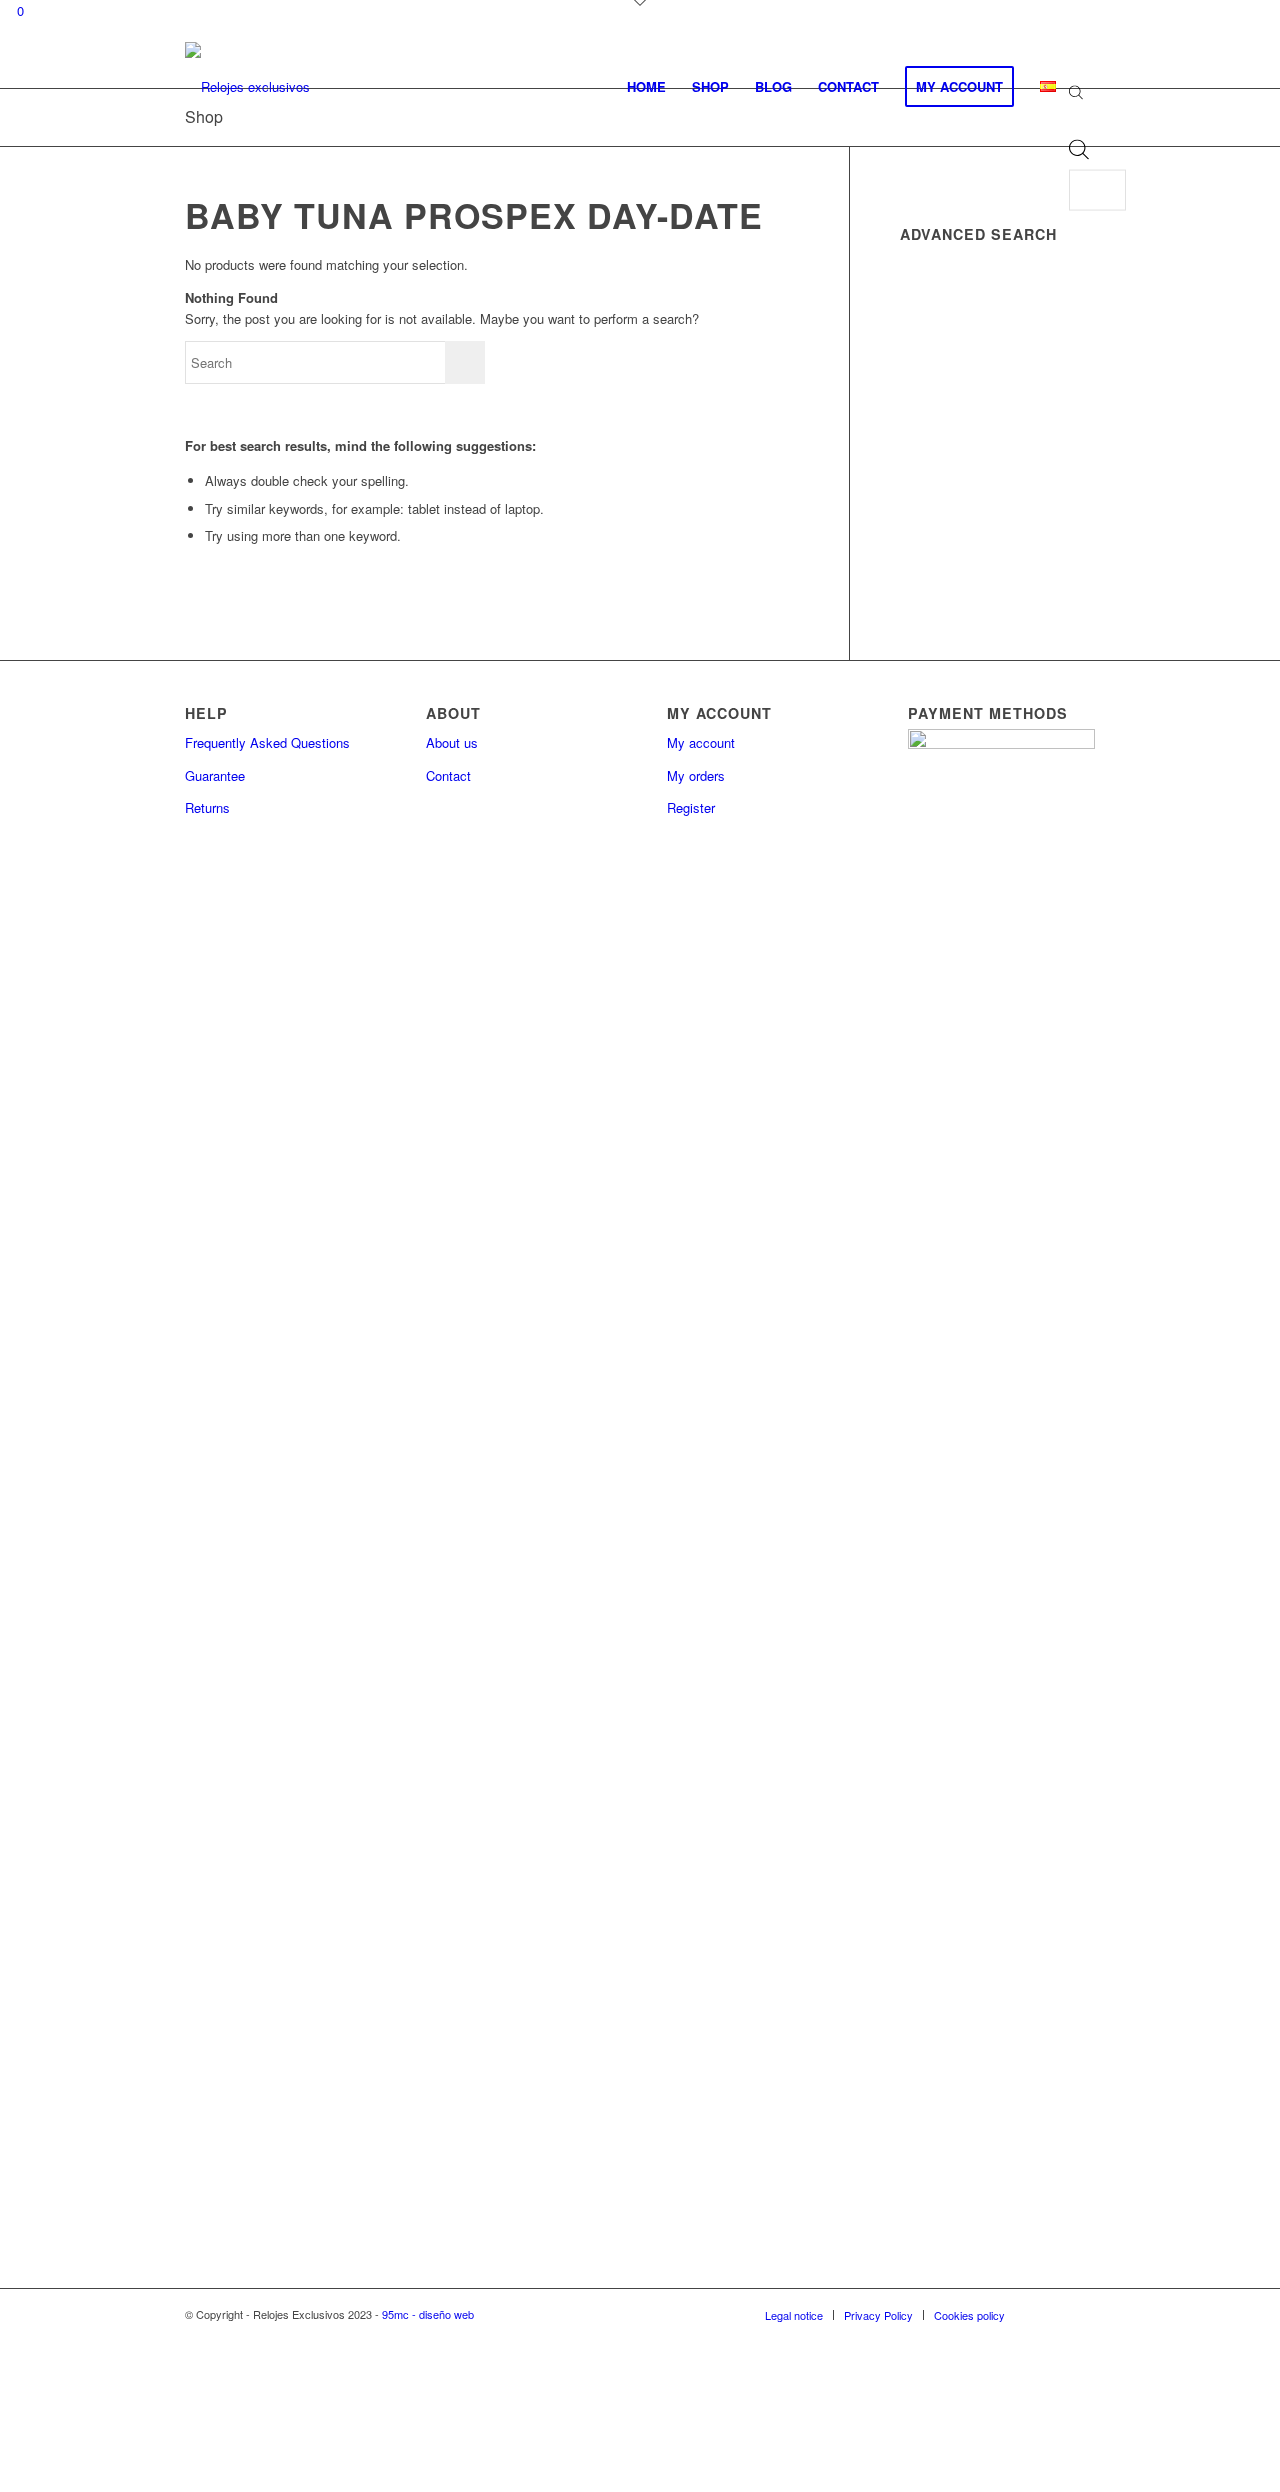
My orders (696, 775)
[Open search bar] (1076, 93)
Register (691, 807)
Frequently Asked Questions (267, 742)
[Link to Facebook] (1050, 2314)
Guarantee (215, 775)
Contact (448, 775)
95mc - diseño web (428, 2314)
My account (701, 742)
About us (452, 742)
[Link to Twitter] (1080, 2314)
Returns (207, 807)
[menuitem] (646, 87)
